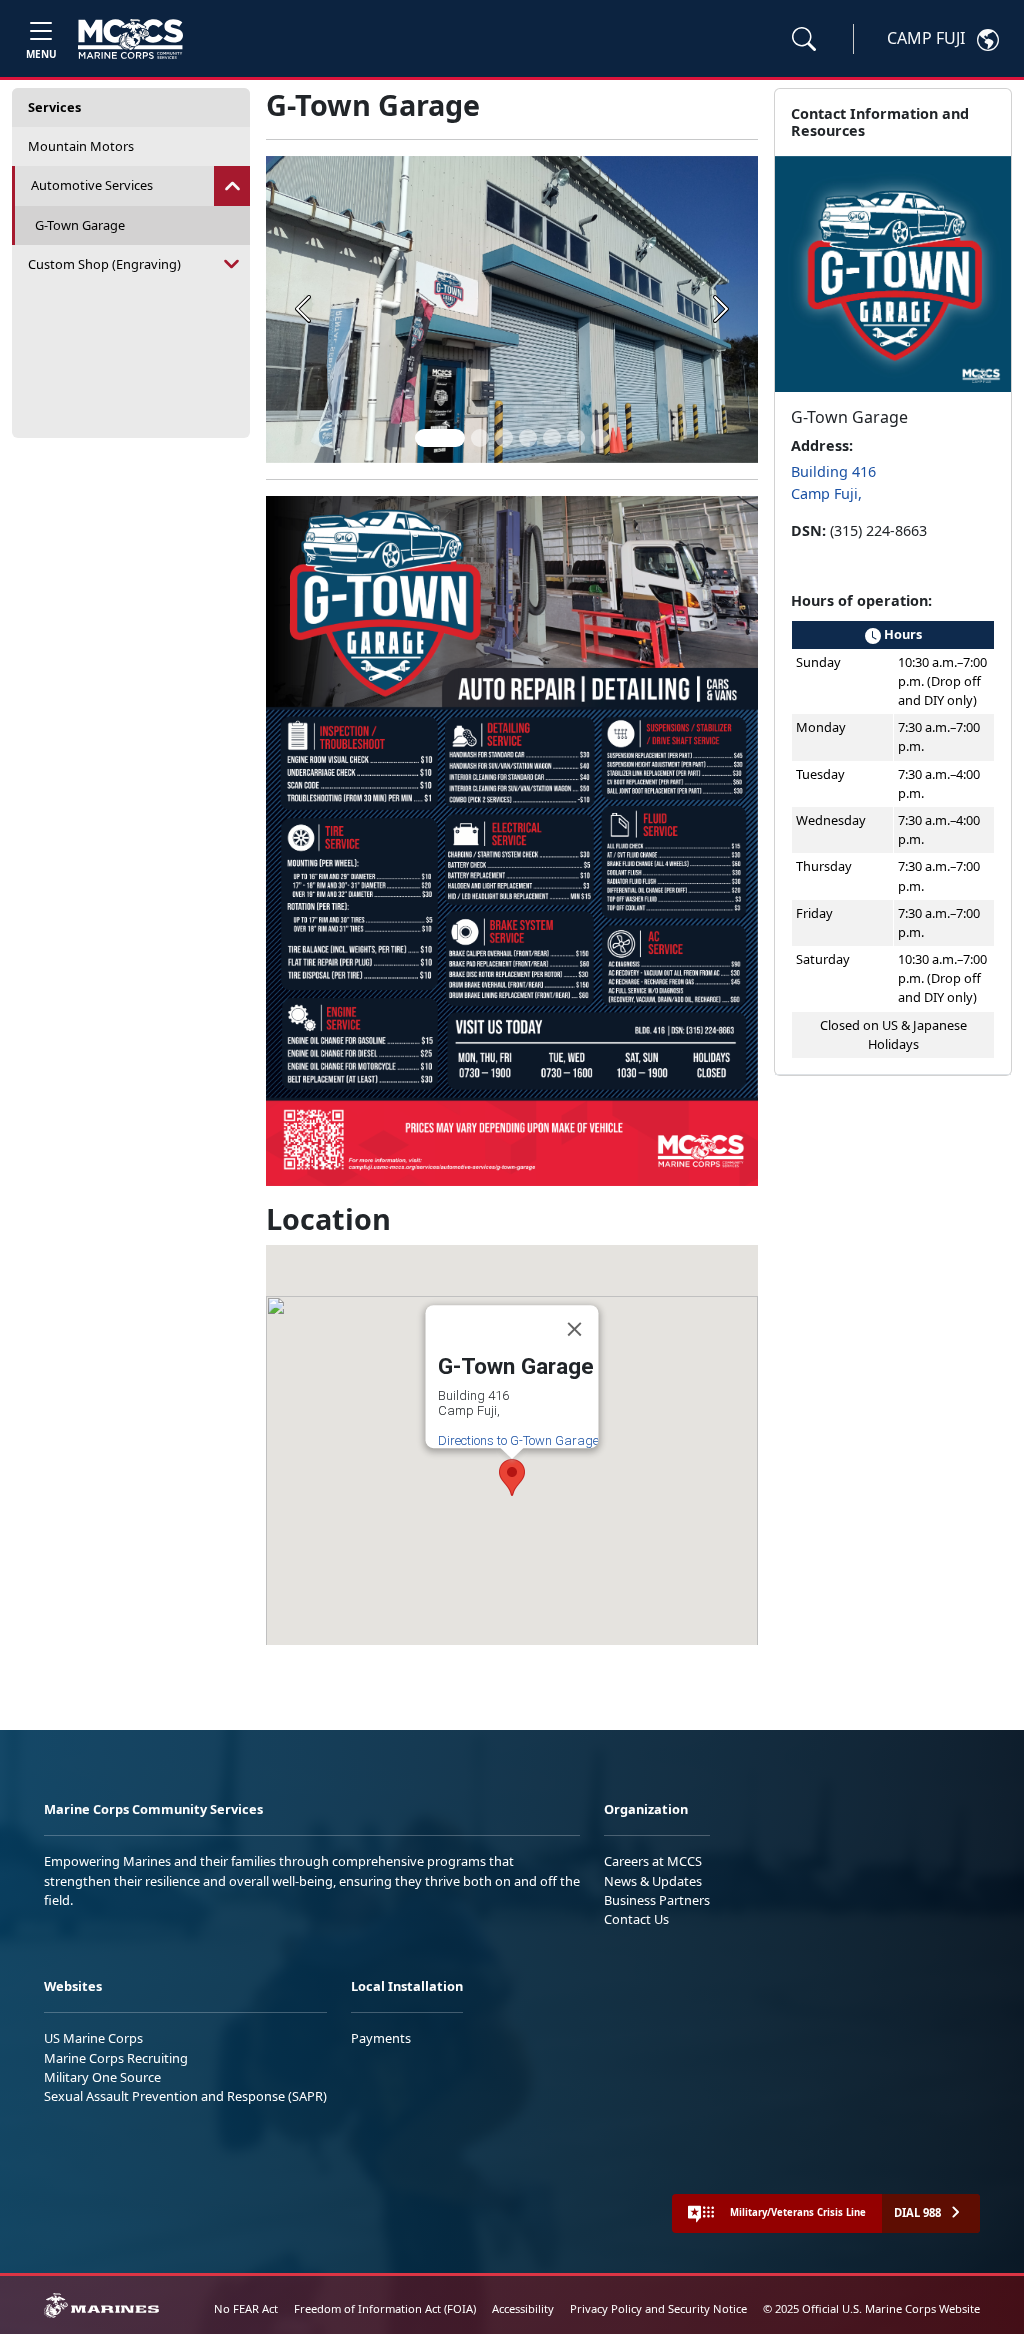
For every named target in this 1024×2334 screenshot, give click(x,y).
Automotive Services (92, 185)
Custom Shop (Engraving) (104, 264)
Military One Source (102, 2077)
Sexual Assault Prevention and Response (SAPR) (185, 2096)
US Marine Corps (93, 2038)
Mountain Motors (81, 146)
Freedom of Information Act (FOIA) (385, 2308)
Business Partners (657, 1900)
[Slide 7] (600, 438)
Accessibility (523, 2308)
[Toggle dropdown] (232, 185)
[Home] (130, 39)
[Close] (575, 1329)
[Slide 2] (480, 438)
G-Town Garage (80, 225)
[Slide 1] (440, 438)
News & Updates (653, 1881)
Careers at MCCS (653, 1861)
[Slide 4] (528, 438)
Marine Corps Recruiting (116, 2058)
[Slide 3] (504, 438)
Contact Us (636, 1919)
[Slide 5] (552, 438)
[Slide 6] (576, 438)
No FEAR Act (246, 2308)
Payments (381, 2038)
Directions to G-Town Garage (518, 1440)
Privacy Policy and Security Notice (658, 2308)
